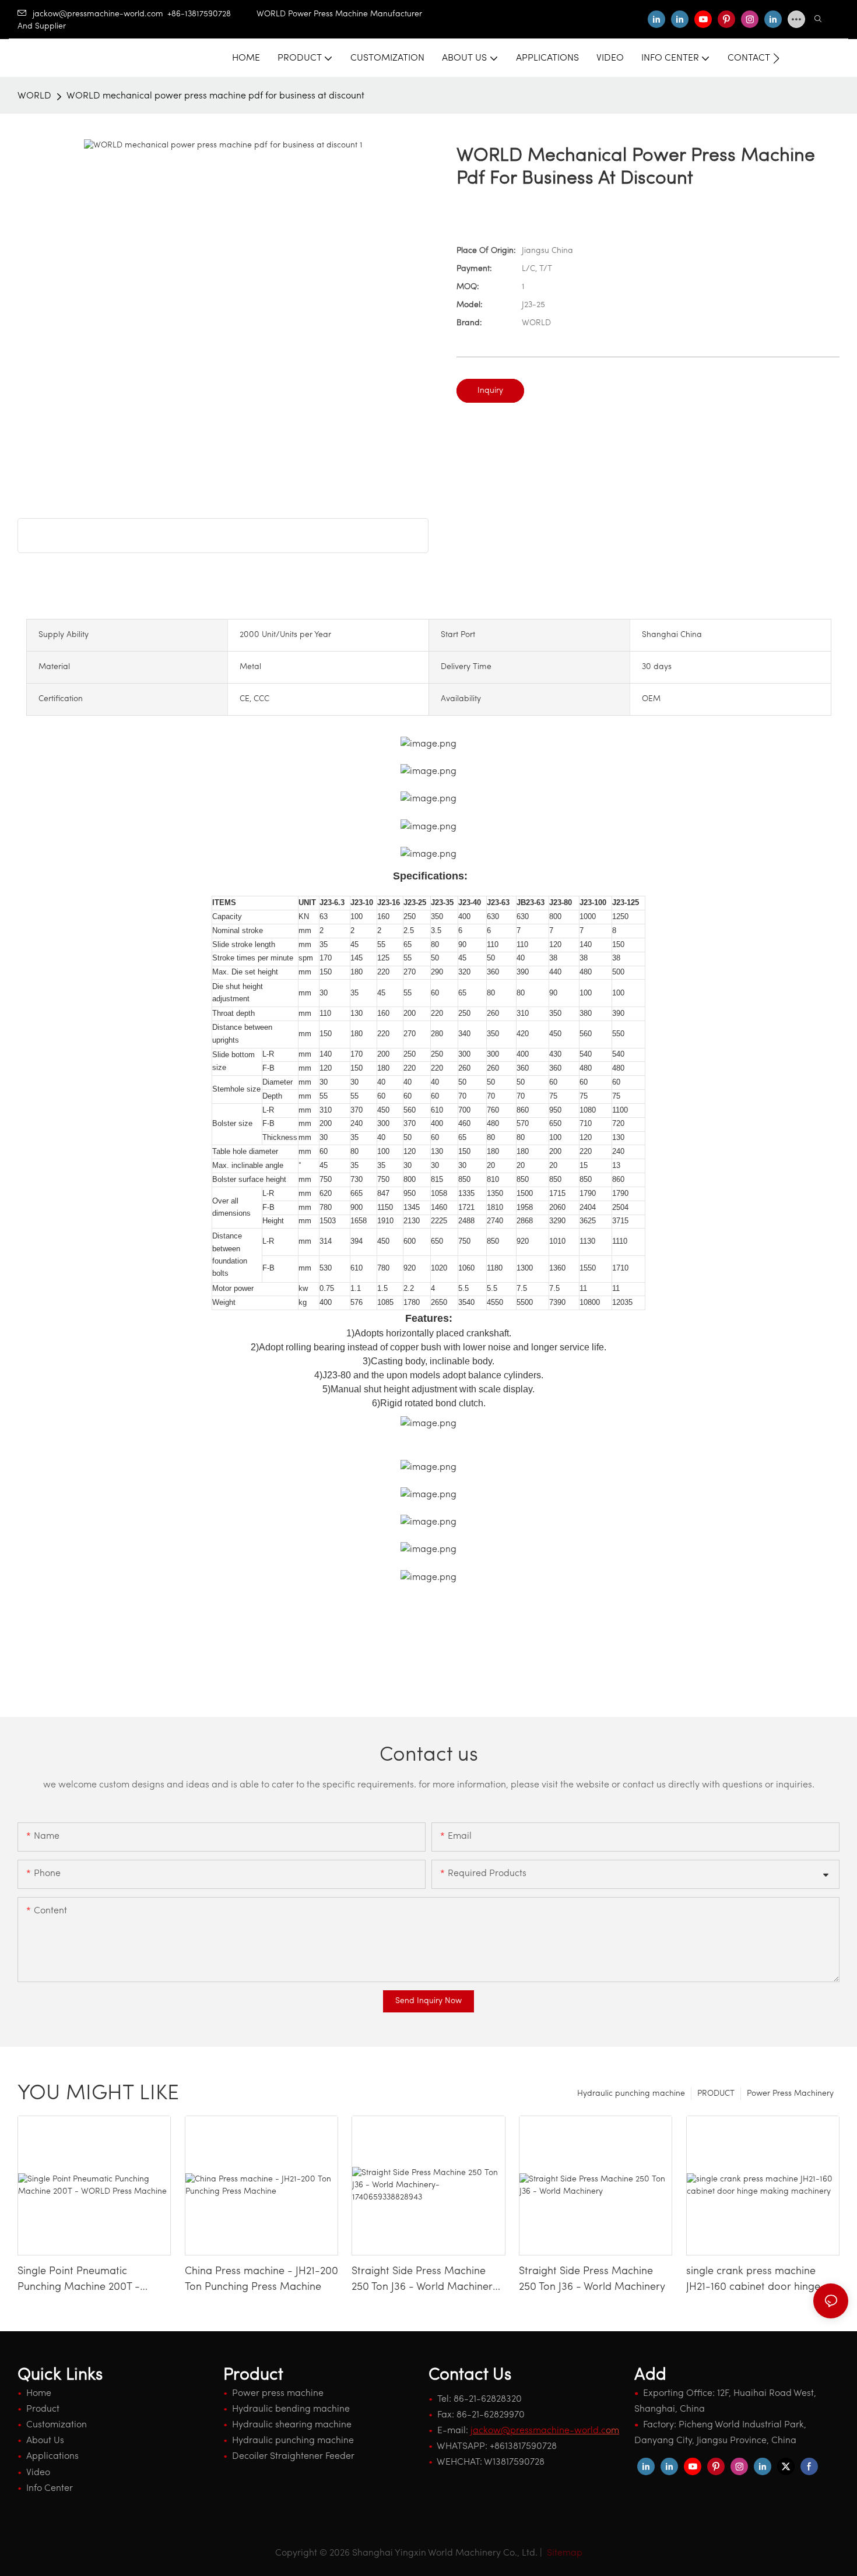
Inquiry (490, 391)
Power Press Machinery (790, 2094)
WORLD (34, 96)
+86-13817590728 (212, 14)
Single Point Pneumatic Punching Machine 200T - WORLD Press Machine (79, 2281)
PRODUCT (716, 2094)
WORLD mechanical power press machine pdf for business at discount (215, 96)
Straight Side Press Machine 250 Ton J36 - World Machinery (592, 2280)
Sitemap (563, 2553)
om (545, 2431)
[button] (776, 58)
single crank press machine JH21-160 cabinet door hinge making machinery (753, 2281)
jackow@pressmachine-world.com (98, 14)
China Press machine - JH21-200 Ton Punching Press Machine (261, 2280)
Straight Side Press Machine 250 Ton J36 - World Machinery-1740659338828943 (427, 2281)
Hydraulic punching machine (631, 2094)
